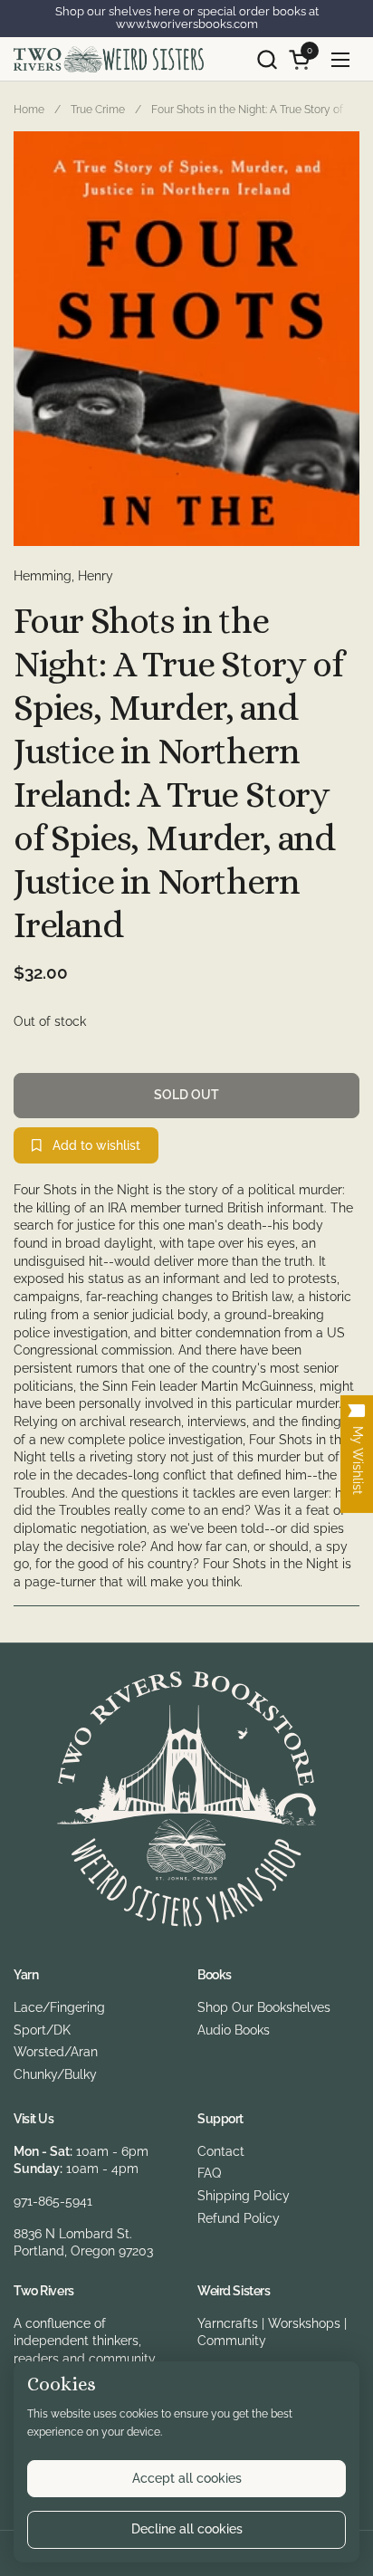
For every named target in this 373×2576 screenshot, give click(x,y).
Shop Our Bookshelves (264, 2007)
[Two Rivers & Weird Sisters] (109, 59)
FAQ (209, 2173)
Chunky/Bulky (55, 2074)
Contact (221, 2151)
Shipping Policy (244, 2196)
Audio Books (234, 2030)
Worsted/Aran (56, 2052)
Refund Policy (239, 2218)
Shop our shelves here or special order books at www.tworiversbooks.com (187, 18)
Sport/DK (42, 2030)
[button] (267, 59)
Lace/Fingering (59, 2007)
